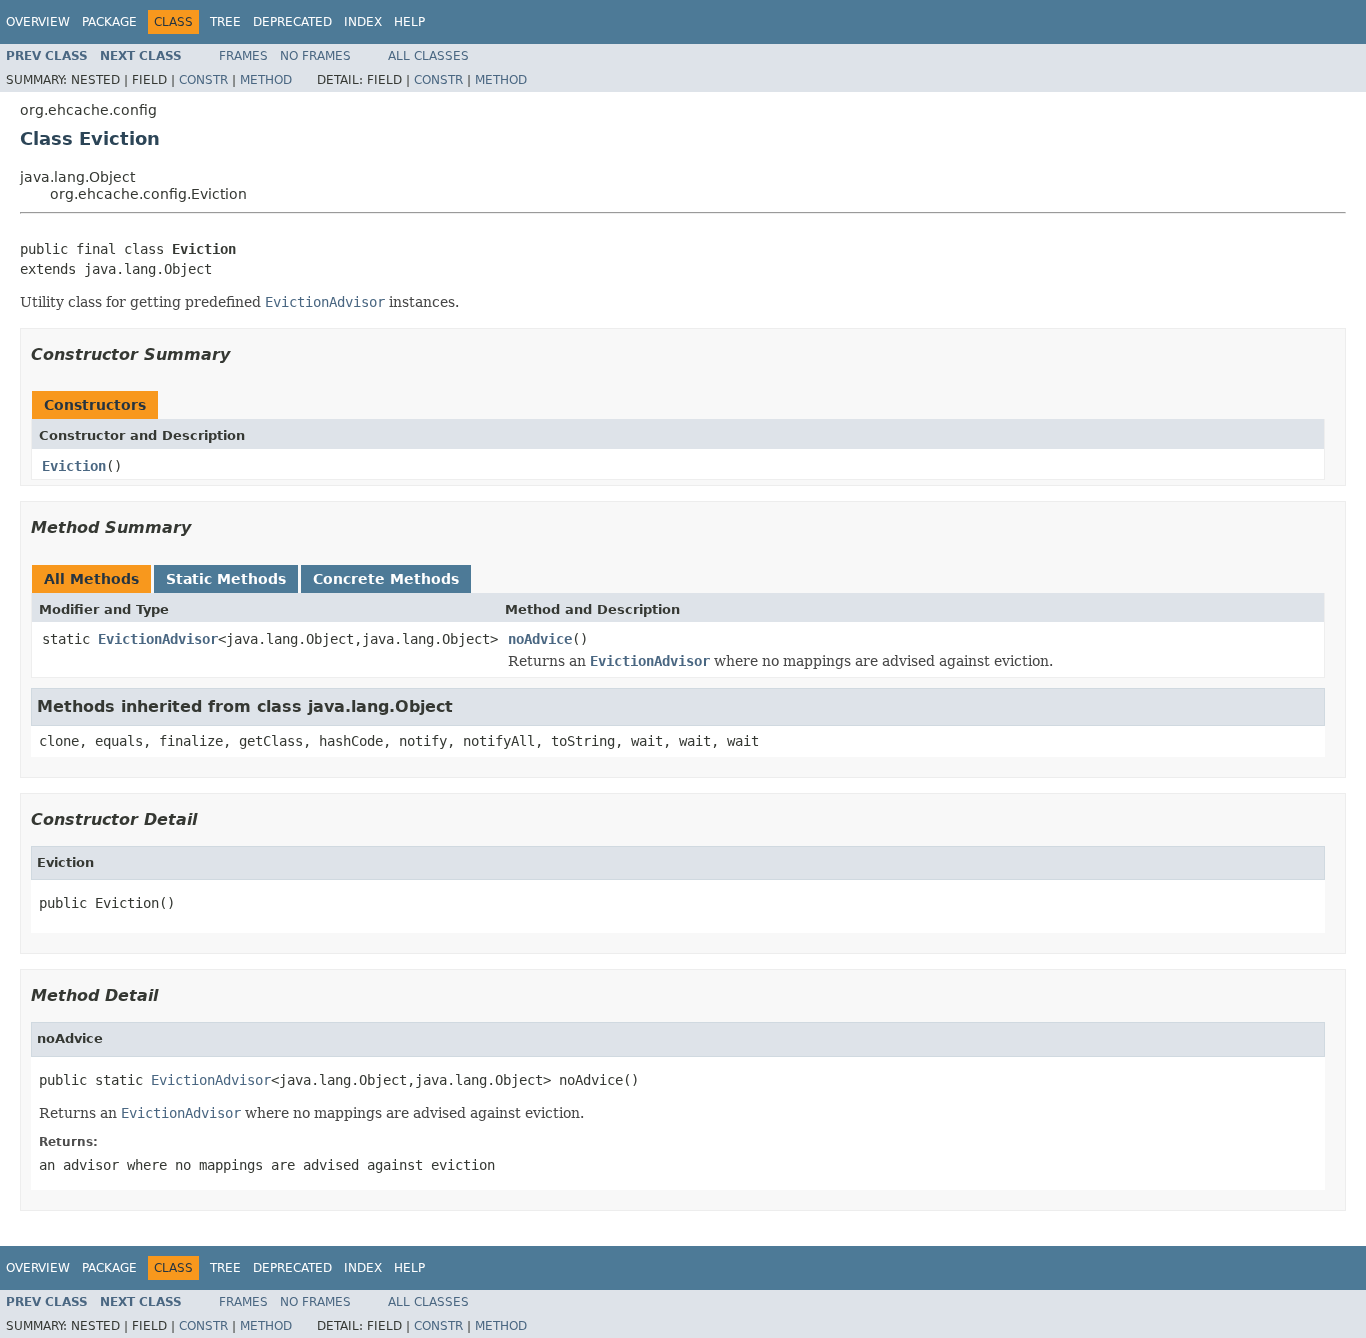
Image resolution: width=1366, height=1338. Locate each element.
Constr (203, 80)
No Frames (315, 56)
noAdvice (540, 639)
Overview (38, 22)
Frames (243, 56)
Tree (225, 22)
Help (409, 22)
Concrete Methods (386, 579)
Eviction (74, 466)
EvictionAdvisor (158, 639)
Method (266, 80)
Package (109, 22)
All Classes (428, 56)
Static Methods (226, 579)
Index (363, 22)
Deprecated (292, 22)
